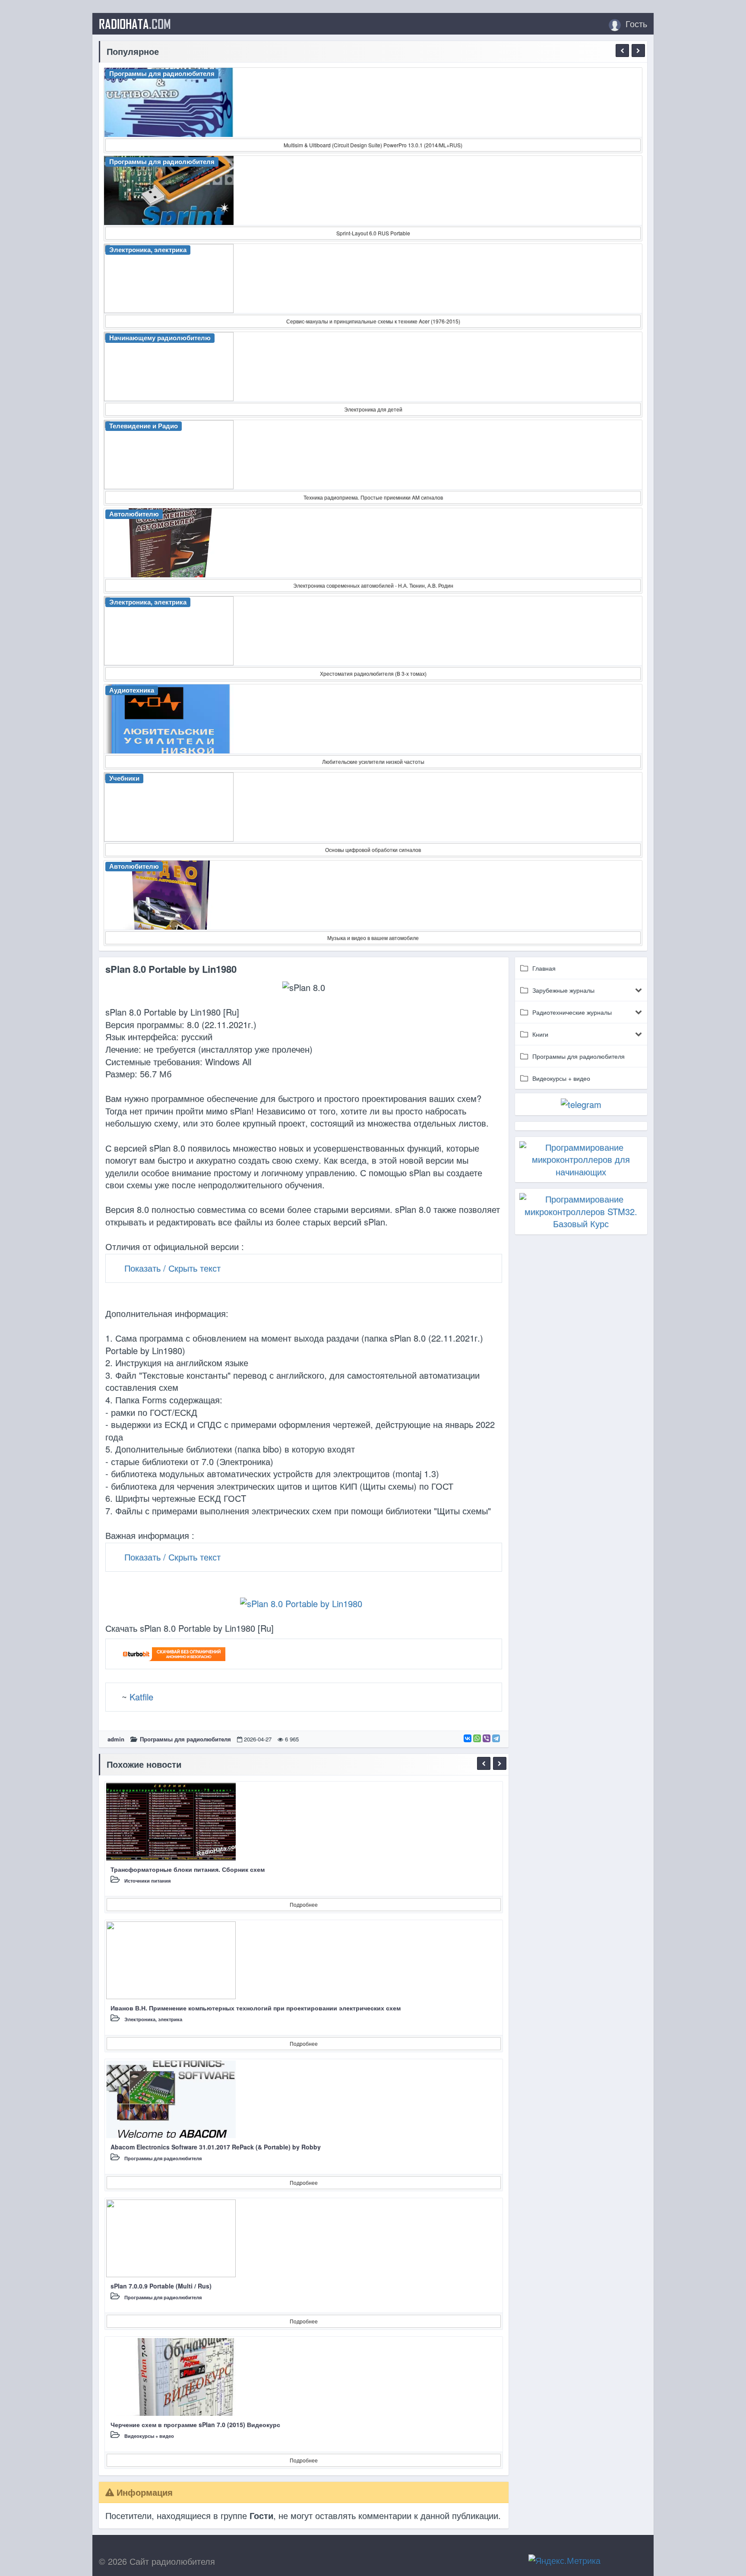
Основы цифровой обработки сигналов (373, 850)
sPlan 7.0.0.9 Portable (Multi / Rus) (161, 2286)
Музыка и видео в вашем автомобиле (373, 938)
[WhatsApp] (477, 1738)
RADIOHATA (135, 24)
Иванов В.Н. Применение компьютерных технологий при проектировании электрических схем (256, 2008)
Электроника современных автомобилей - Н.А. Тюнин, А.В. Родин (373, 585)
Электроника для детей (373, 409)
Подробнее (304, 1904)
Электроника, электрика (153, 2019)
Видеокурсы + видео (149, 2436)
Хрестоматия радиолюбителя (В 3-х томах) (373, 673)
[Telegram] (496, 1738)
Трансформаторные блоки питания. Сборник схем (188, 1869)
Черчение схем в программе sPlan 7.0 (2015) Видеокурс (195, 2424)
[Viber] (487, 1738)
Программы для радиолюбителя (185, 1739)
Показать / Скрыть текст (172, 1268)
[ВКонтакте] (468, 1738)
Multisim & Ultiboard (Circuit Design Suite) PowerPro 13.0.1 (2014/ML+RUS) (373, 145)
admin (116, 1739)
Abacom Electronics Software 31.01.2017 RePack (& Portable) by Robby (216, 2147)
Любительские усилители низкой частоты (373, 761)
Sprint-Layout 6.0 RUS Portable (373, 233)
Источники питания (147, 1881)
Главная (544, 968)
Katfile (141, 1697)
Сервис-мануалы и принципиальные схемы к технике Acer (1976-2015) (373, 321)
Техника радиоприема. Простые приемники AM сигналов (373, 497)
